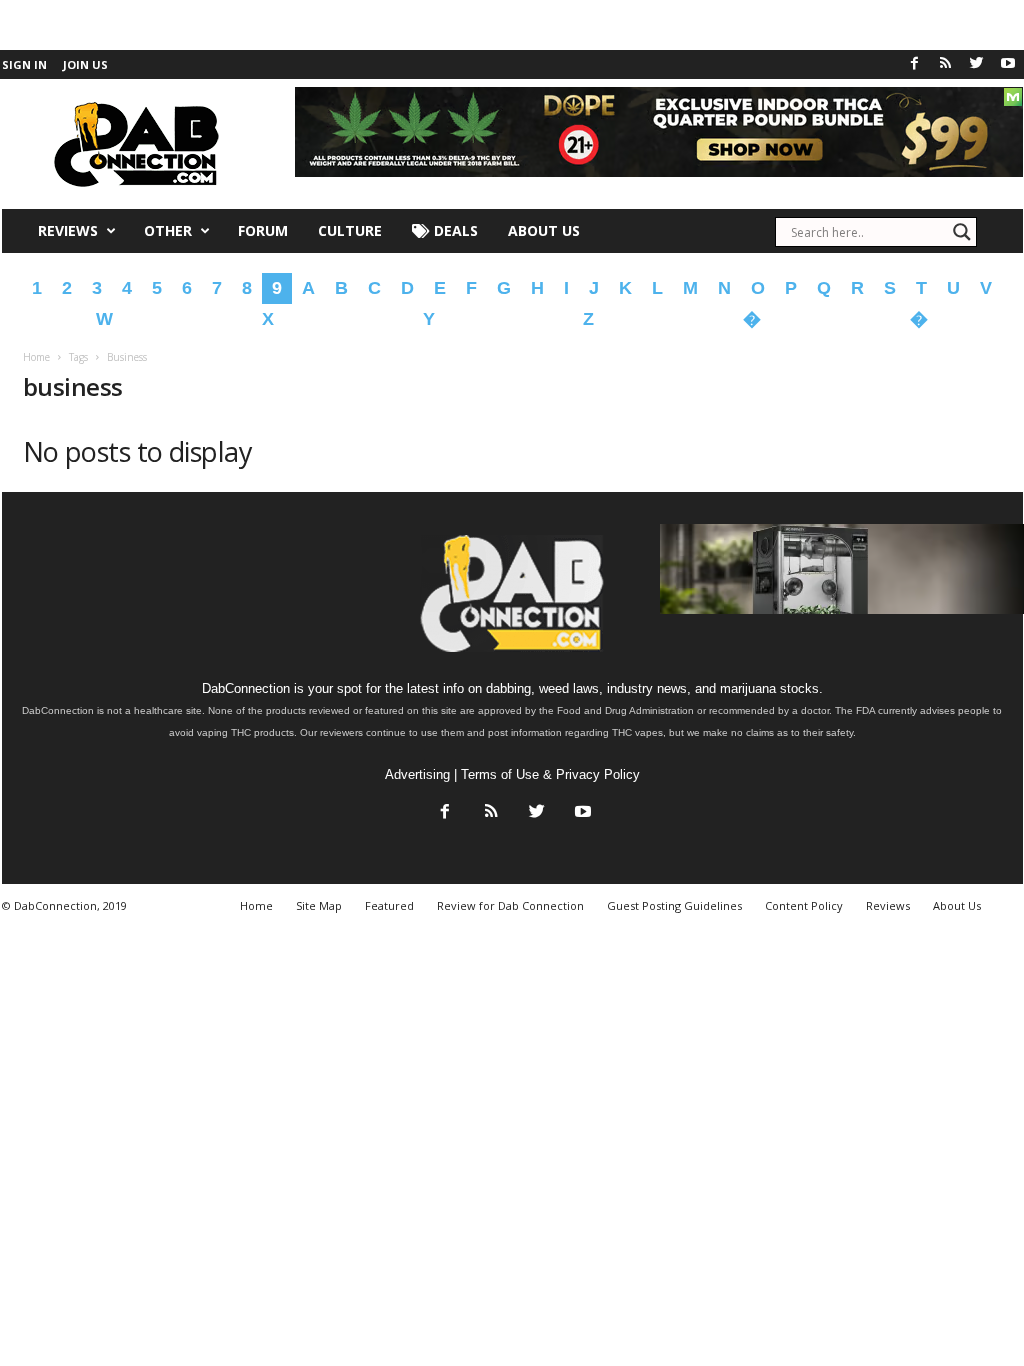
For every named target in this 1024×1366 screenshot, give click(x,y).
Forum (263, 230)
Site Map (319, 905)
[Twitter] (977, 64)
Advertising (417, 774)
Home (36, 357)
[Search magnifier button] (962, 232)
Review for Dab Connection (510, 905)
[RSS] (946, 64)
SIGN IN (24, 64)
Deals (454, 230)
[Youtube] (1008, 64)
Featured (389, 905)
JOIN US (85, 64)
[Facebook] (915, 64)
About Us (544, 230)
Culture (350, 230)
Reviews (68, 230)
